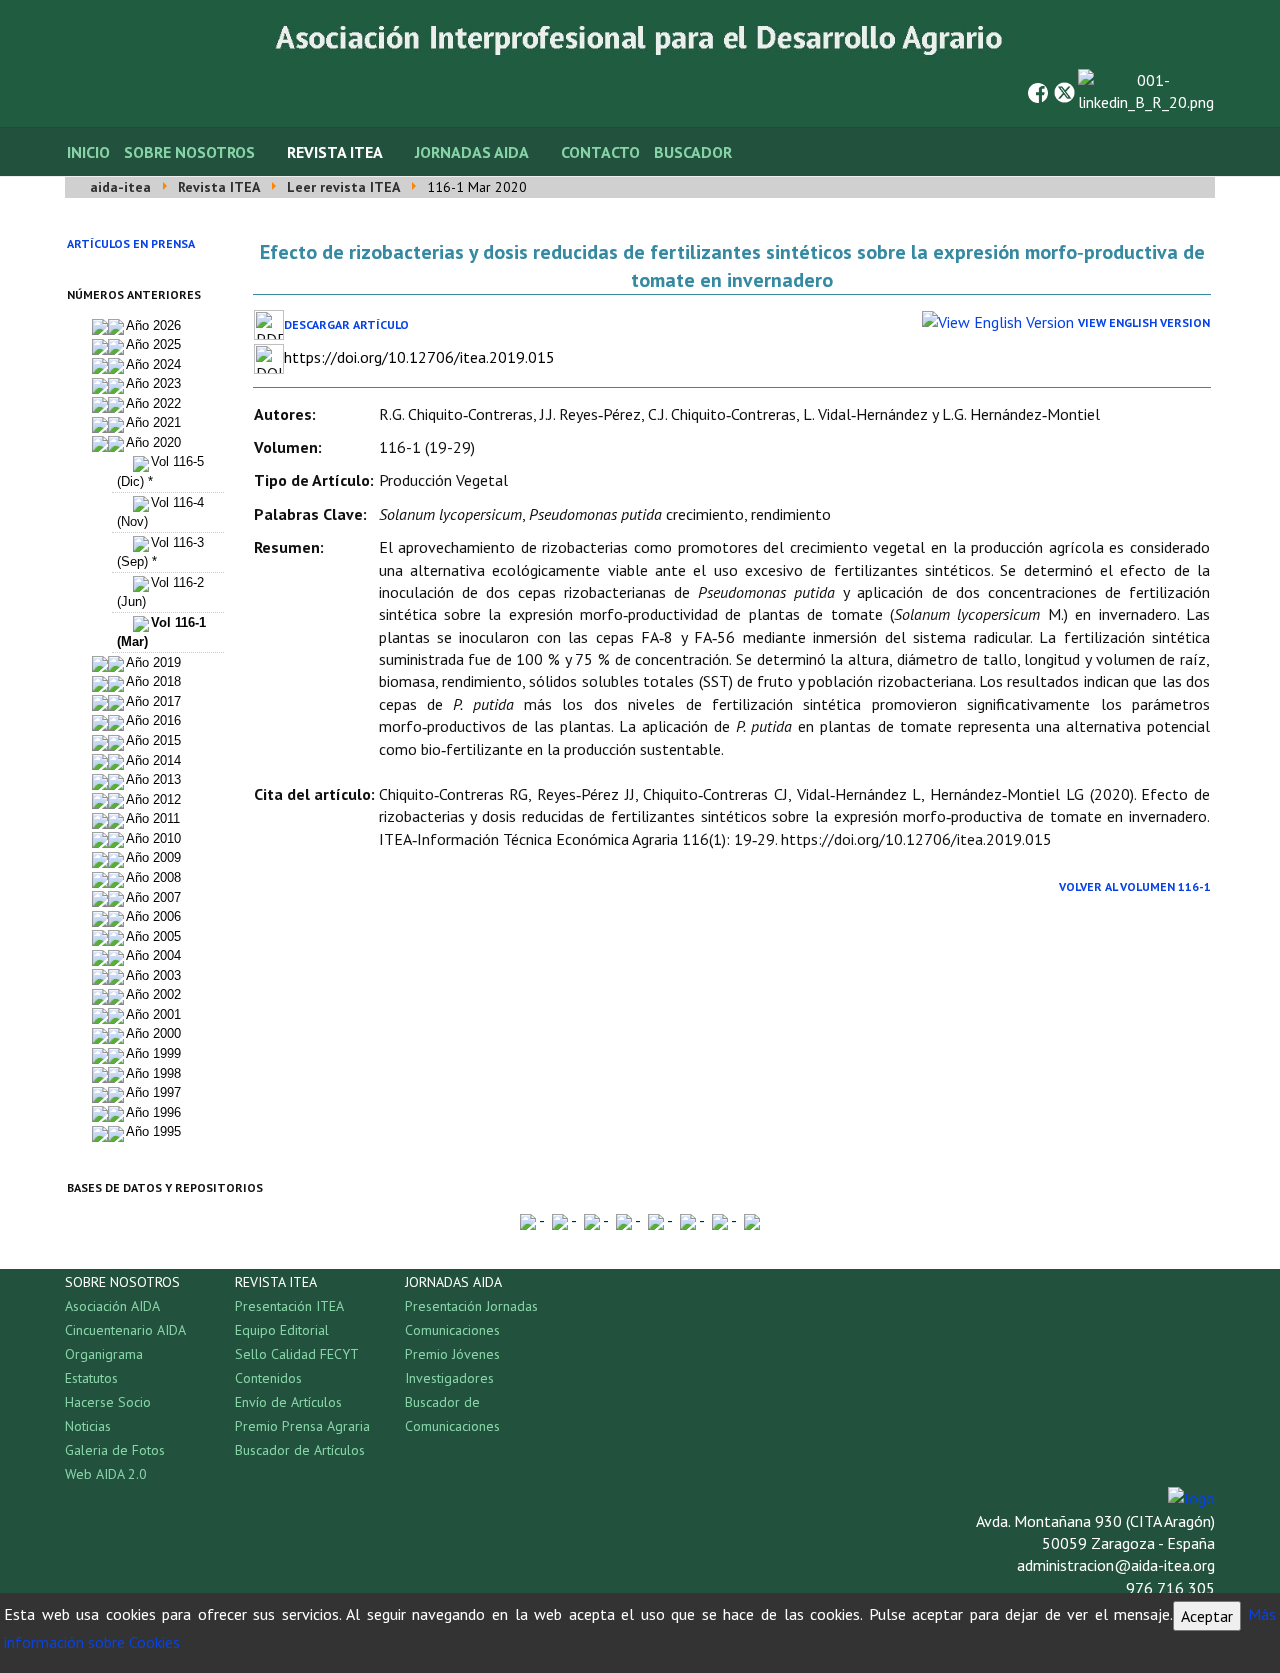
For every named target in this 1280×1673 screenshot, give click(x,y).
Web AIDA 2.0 (106, 1474)
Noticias (88, 1426)
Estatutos (91, 1378)
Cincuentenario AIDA (125, 1330)
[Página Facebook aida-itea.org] (1038, 91)
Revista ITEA (335, 152)
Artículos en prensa (131, 243)
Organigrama (104, 1354)
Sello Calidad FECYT (297, 1354)
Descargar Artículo (346, 324)
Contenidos (268, 1378)
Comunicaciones (452, 1330)
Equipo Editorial (282, 1330)
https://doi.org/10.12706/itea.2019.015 (419, 357)
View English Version (1144, 322)
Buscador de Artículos (300, 1450)
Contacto (600, 152)
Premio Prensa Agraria (302, 1426)
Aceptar (1207, 1616)
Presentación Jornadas (471, 1306)
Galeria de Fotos (115, 1450)
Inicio (88, 152)
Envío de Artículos (288, 1402)
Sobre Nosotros (189, 152)
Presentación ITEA (289, 1306)
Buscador (693, 152)
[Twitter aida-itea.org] (1064, 90)
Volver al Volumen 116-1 (1135, 886)
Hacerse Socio (108, 1402)
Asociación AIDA (112, 1306)
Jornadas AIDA (472, 152)
